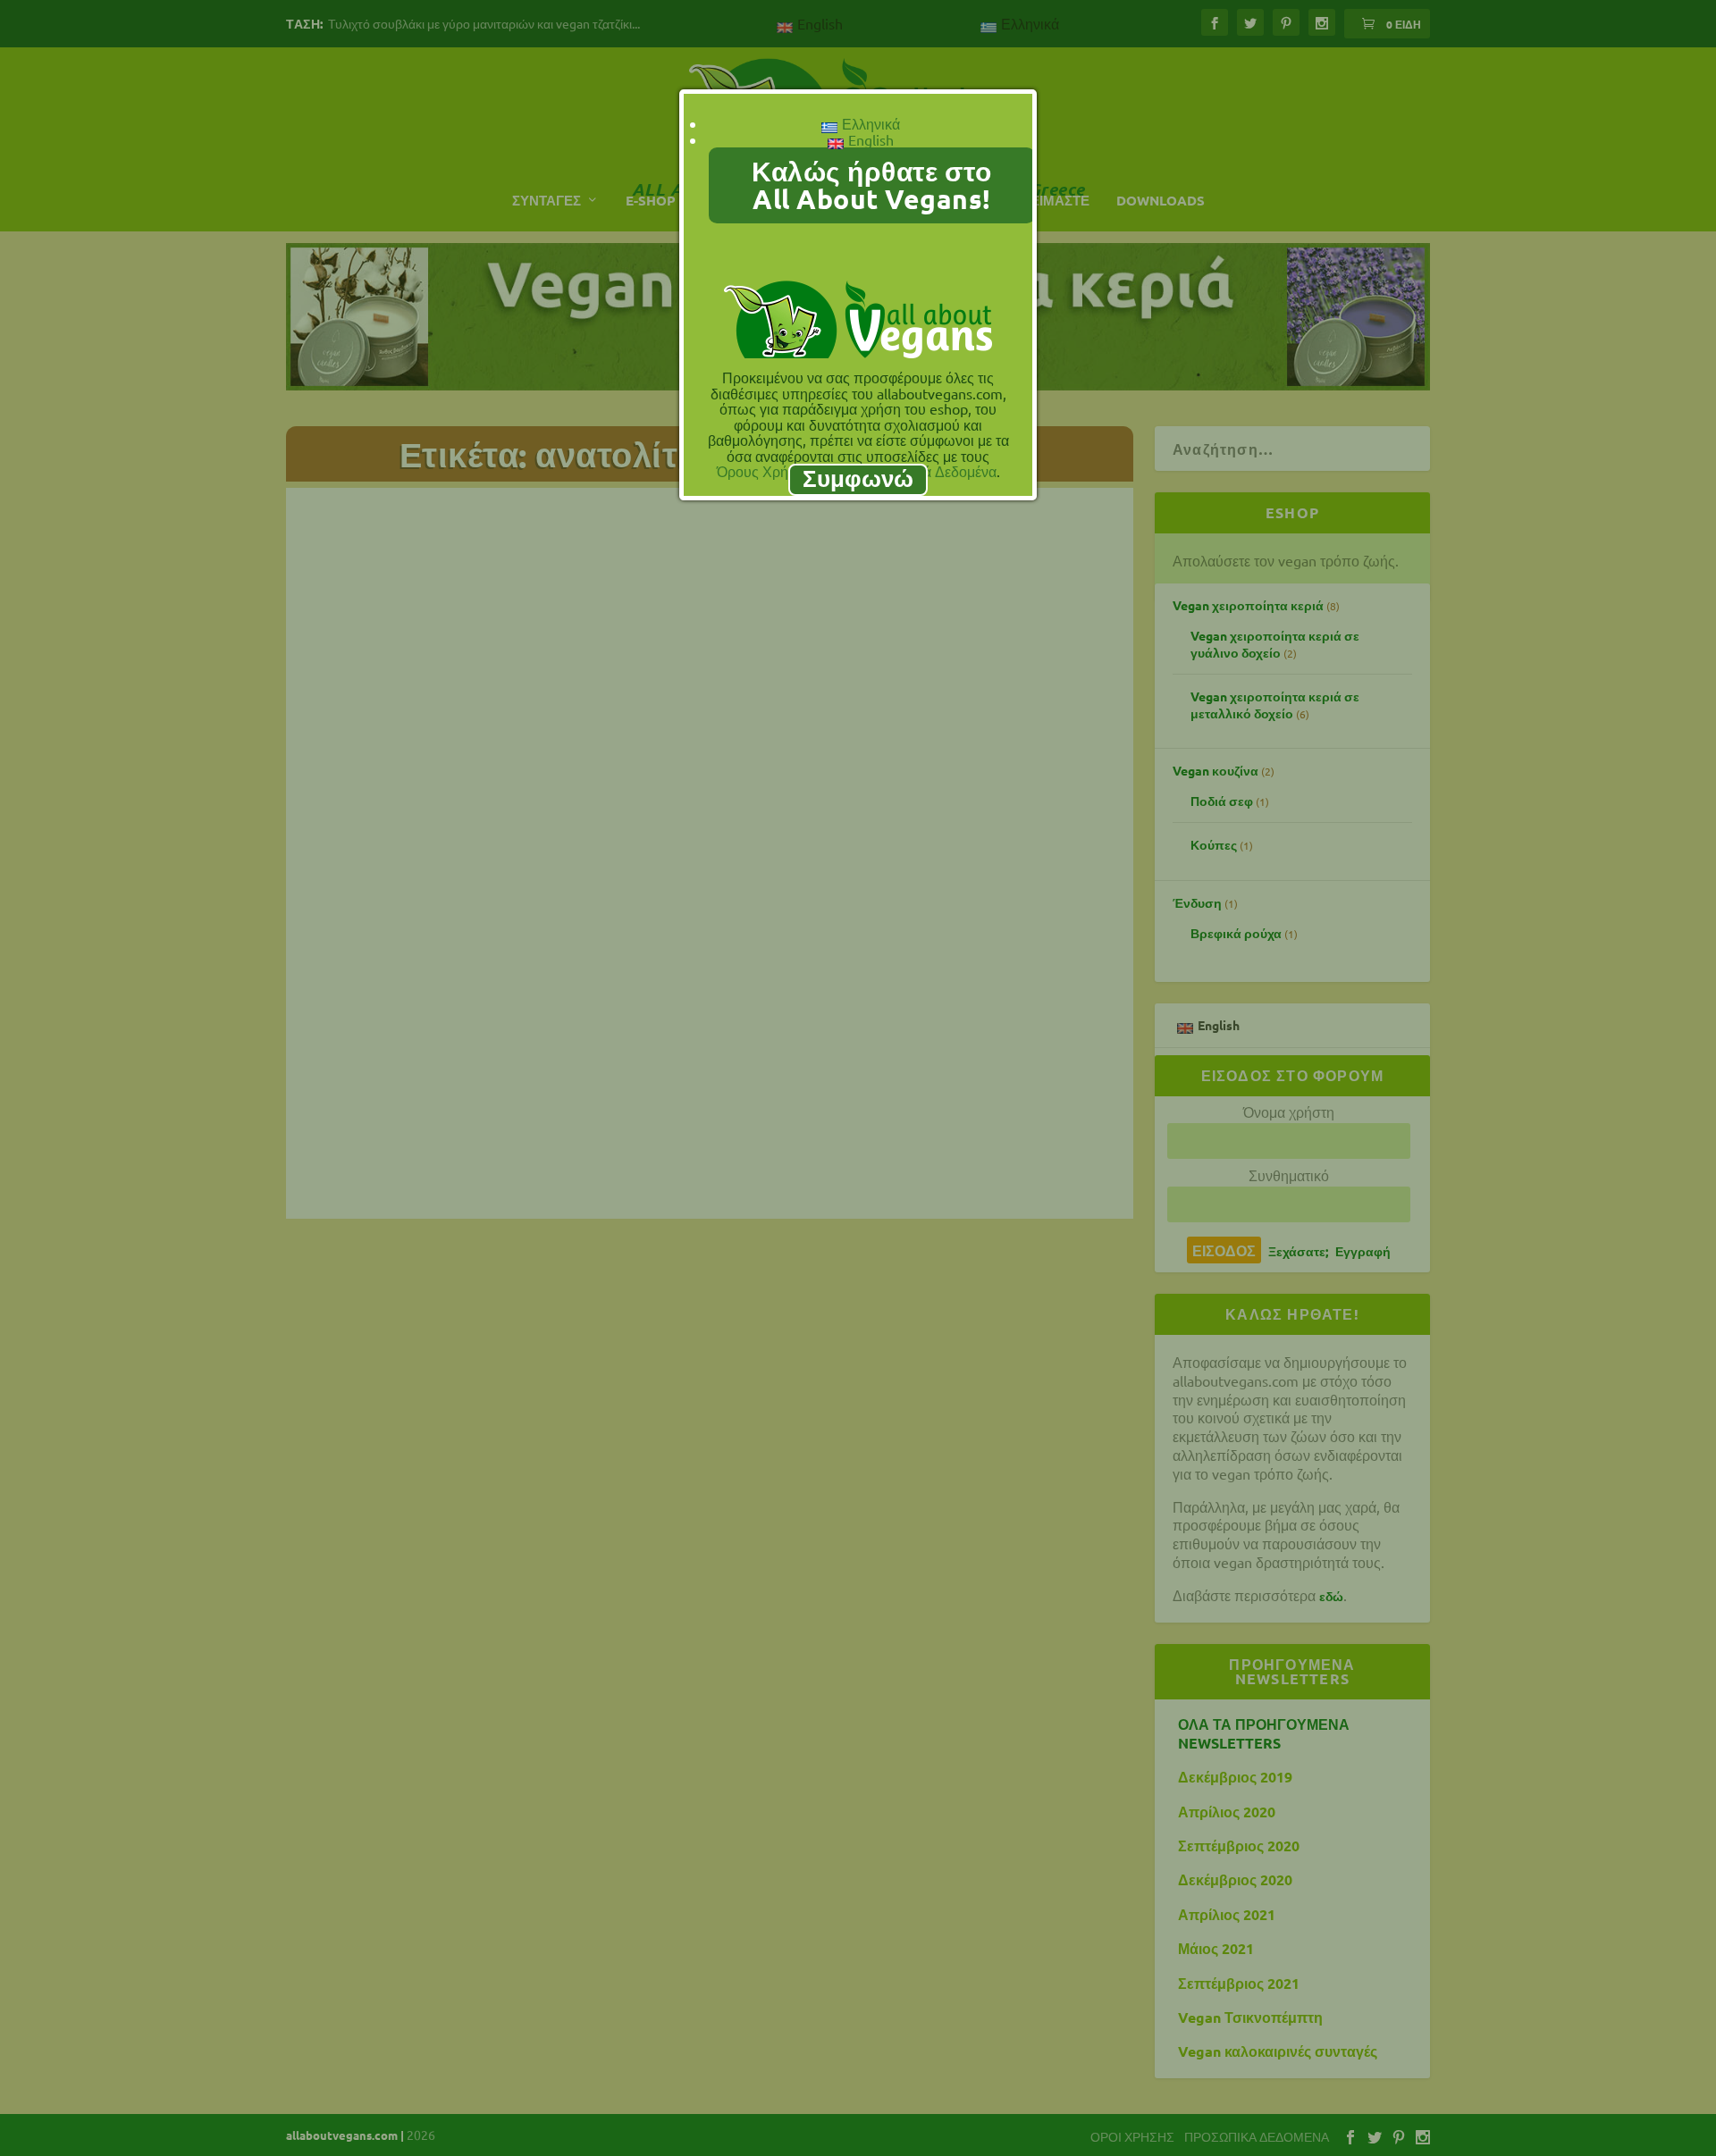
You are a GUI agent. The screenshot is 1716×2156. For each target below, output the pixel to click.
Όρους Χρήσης (765, 471)
